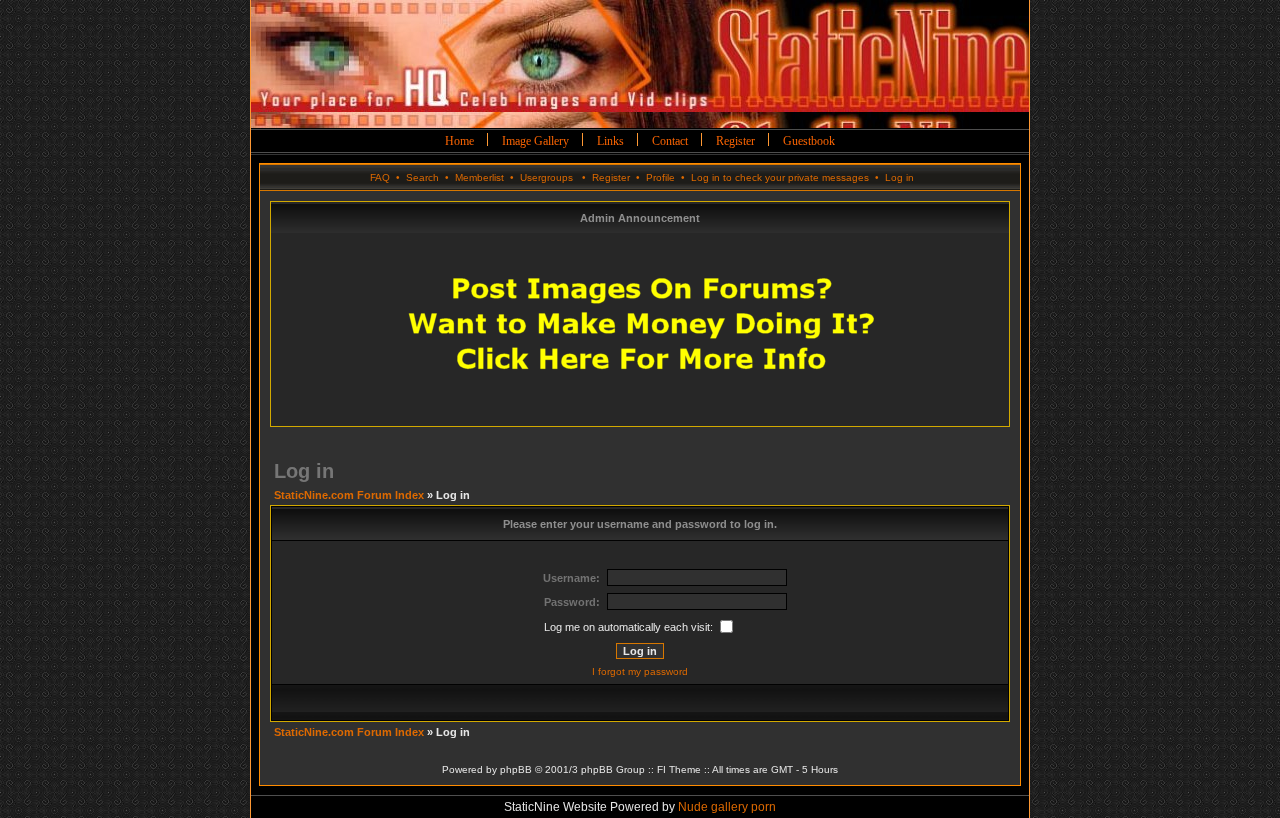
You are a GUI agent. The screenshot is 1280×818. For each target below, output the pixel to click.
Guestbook (809, 141)
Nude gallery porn (727, 807)
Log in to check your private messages (780, 177)
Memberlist (479, 177)
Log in (899, 177)
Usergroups (546, 177)
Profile (660, 177)
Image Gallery (535, 141)
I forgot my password (640, 671)
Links (610, 141)
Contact (670, 141)
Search (422, 177)
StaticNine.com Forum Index (349, 495)
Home (459, 141)
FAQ (380, 177)
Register (735, 141)
